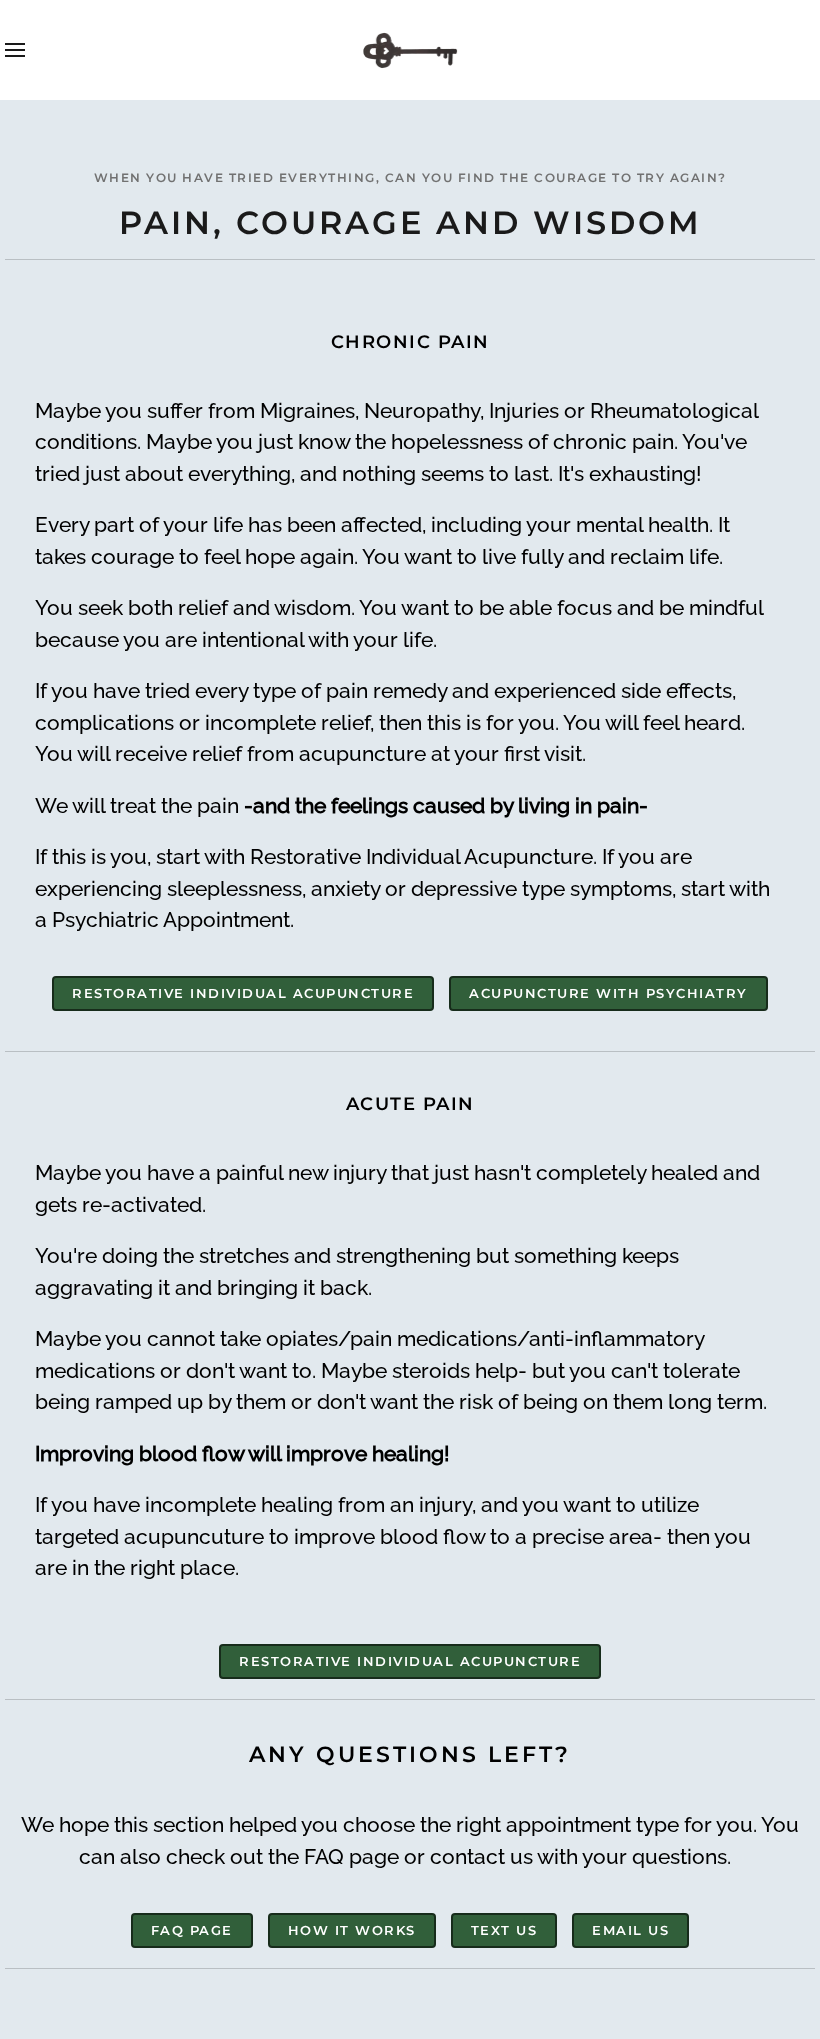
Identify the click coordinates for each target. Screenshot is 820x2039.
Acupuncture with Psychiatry (608, 993)
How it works (352, 1930)
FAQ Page (192, 1930)
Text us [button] (504, 1930)
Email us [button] (630, 1930)
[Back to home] (410, 50)
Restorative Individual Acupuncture (243, 993)
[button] (15, 50)
